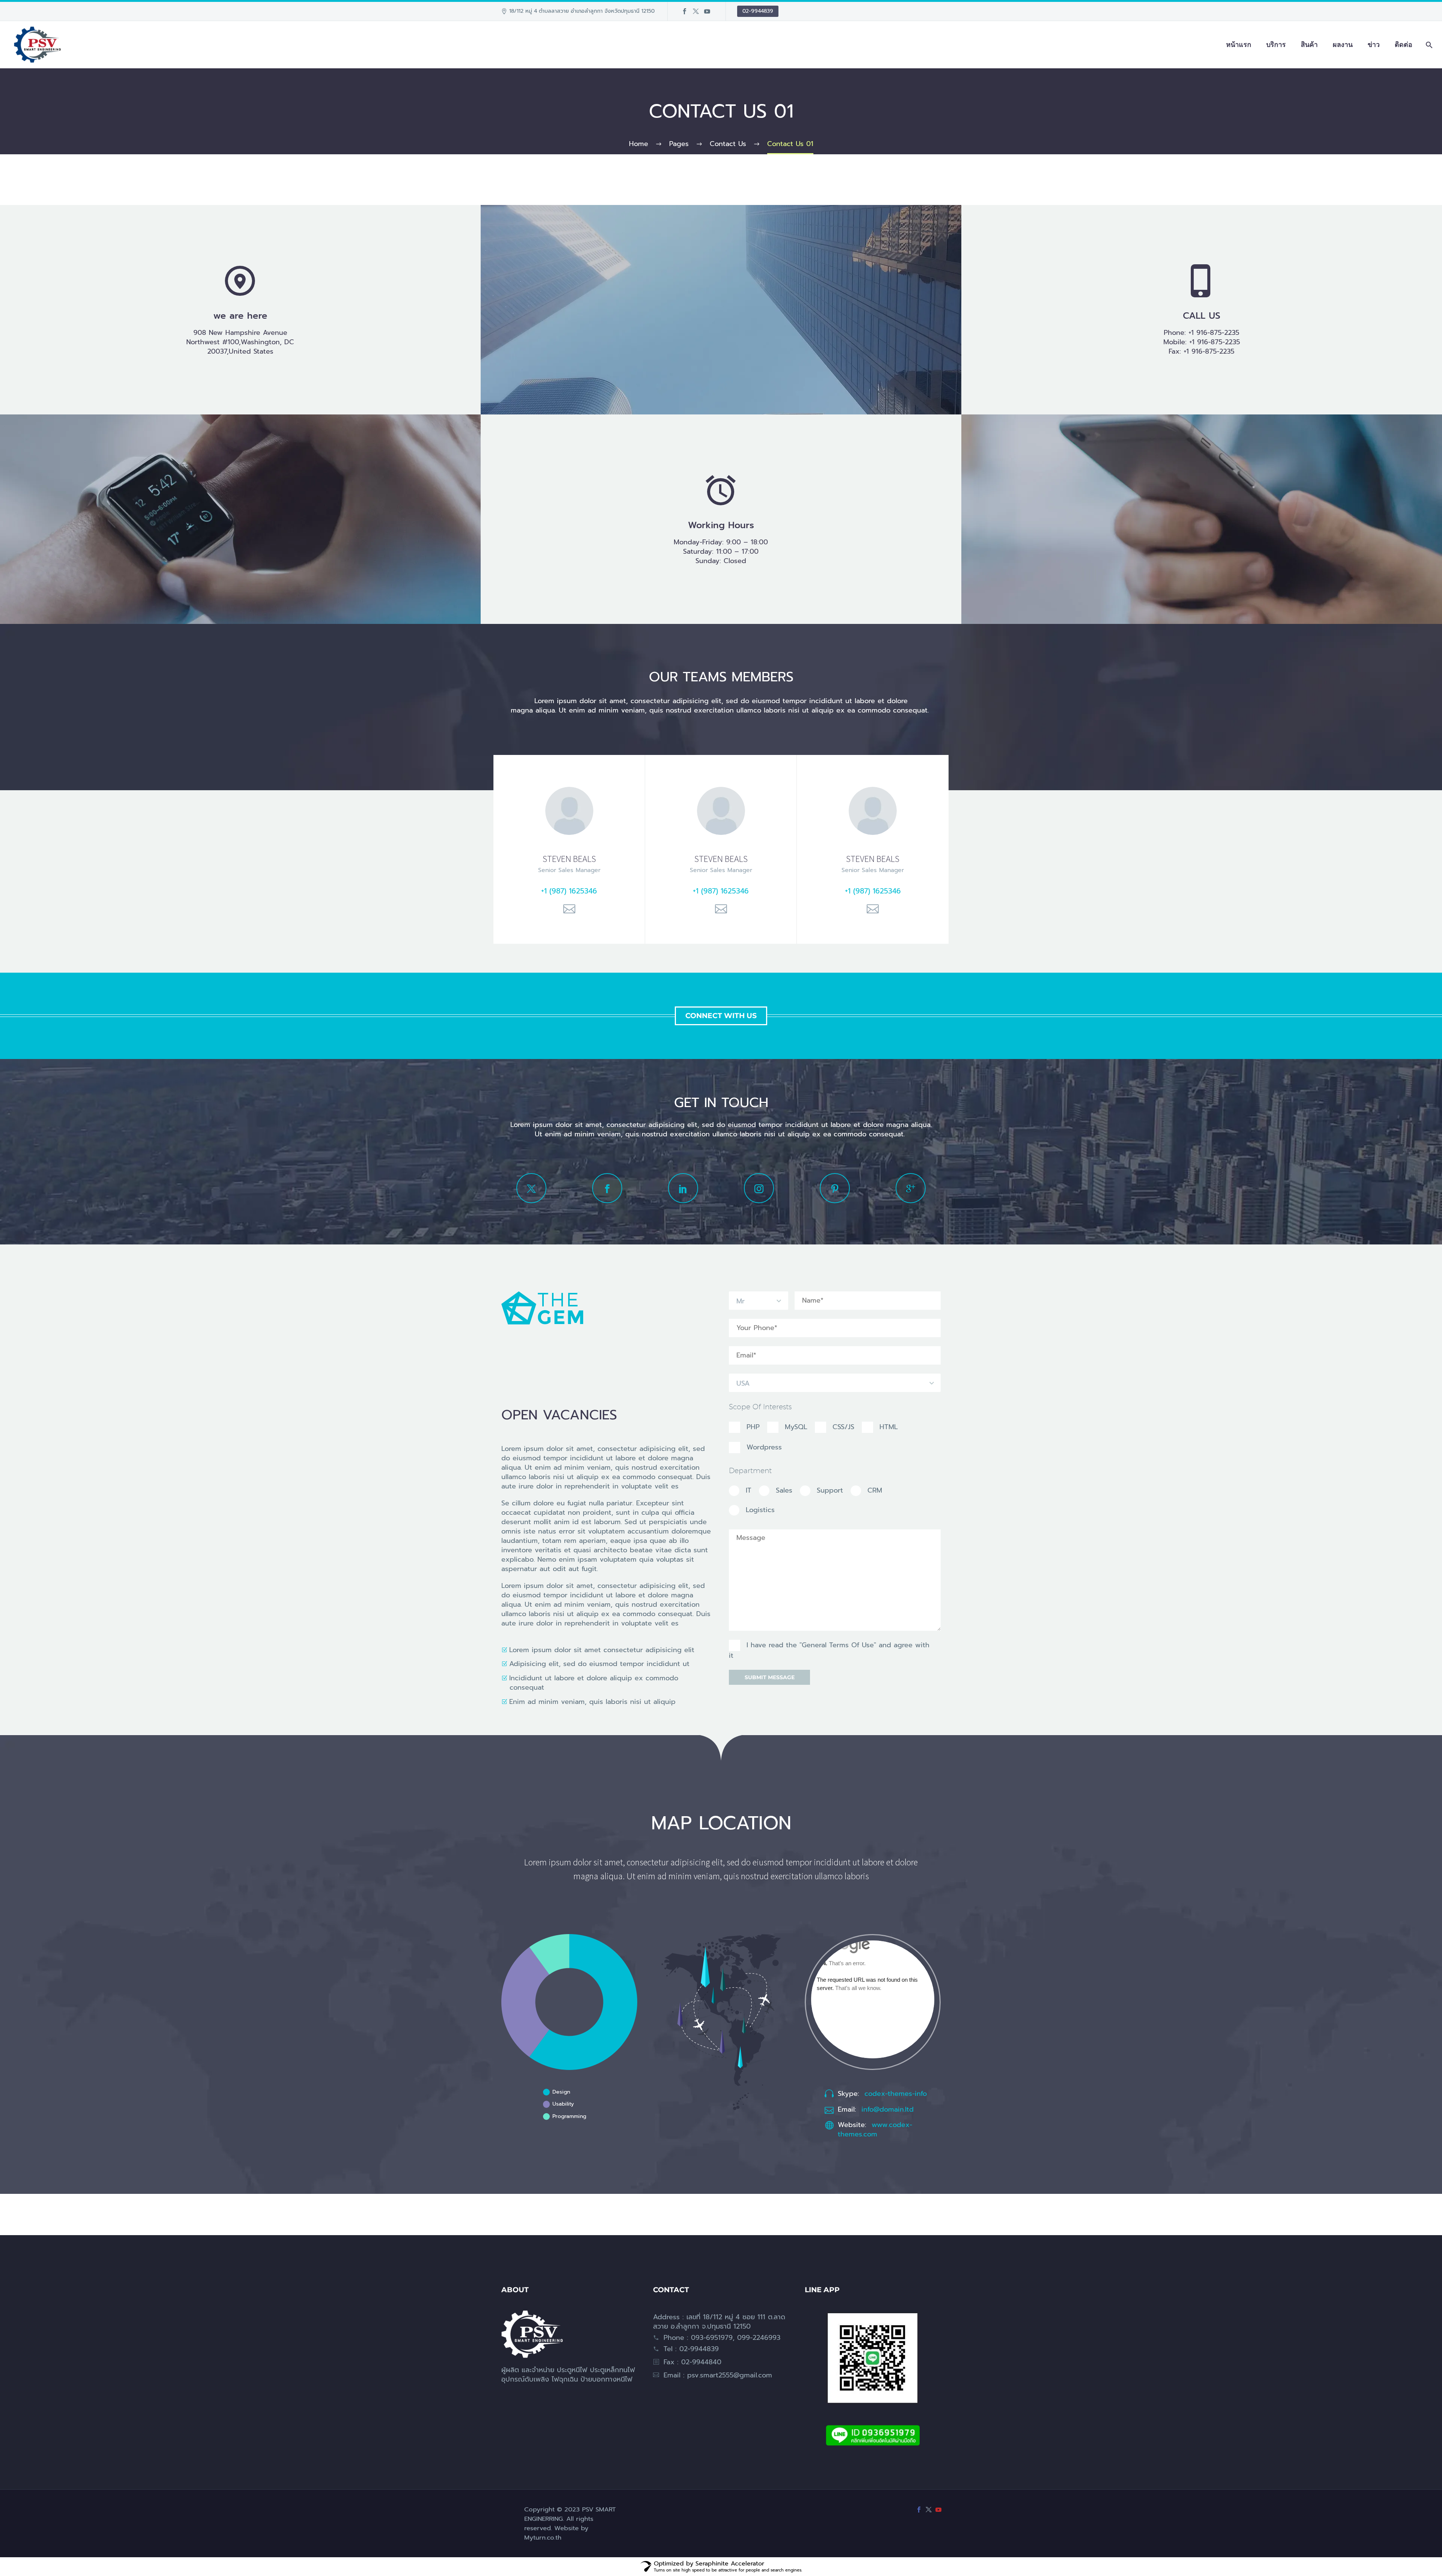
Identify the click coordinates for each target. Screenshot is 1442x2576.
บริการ (1276, 45)
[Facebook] (685, 11)
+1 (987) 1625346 (569, 891)
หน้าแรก (1239, 45)
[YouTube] (707, 11)
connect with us (721, 1016)
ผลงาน (1343, 45)
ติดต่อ (1404, 45)
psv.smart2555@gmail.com (730, 2375)
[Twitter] (696, 11)
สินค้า (1309, 45)
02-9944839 (758, 11)
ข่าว (1374, 45)
